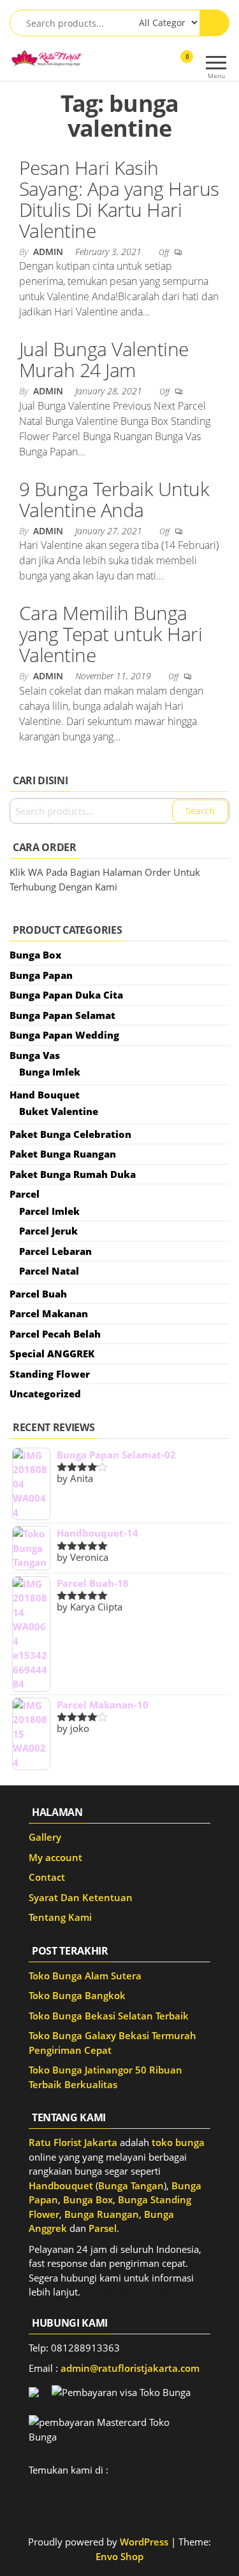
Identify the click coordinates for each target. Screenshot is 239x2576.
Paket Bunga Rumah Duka (73, 1174)
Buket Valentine (59, 1111)
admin (49, 252)
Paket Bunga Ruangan (63, 1154)
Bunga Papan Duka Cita (66, 995)
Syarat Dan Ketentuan (81, 1897)
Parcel (25, 1194)
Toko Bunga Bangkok (77, 1995)
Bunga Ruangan (102, 2214)
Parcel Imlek (49, 1211)
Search (200, 811)
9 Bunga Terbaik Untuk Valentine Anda (114, 499)
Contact (47, 1877)
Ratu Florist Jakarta (73, 2142)
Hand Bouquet (45, 1095)
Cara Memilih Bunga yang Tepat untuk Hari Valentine (111, 634)
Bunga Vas (35, 1055)
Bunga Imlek (50, 1072)
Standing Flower (50, 1374)
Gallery (45, 1837)
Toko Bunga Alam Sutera (85, 1976)
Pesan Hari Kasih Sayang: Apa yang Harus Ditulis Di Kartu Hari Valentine (119, 199)
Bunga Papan (41, 975)
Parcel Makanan (49, 1313)
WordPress (144, 2542)
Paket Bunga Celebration (70, 1134)
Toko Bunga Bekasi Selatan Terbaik (109, 2016)
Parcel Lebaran (55, 1251)
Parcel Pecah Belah (55, 1334)
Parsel (103, 2228)
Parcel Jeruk (48, 1231)
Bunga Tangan (131, 2185)
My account (55, 1857)
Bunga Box (35, 955)
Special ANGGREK (52, 1354)
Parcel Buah (38, 1294)
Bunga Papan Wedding (64, 1035)
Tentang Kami (60, 1917)
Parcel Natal (49, 1271)
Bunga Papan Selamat (62, 1015)
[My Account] (164, 65)
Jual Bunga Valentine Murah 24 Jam (104, 359)
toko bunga (178, 2142)
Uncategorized (45, 1394)
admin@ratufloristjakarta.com (130, 2368)
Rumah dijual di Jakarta (137, 2292)
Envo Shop (119, 2556)
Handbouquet (61, 2185)
